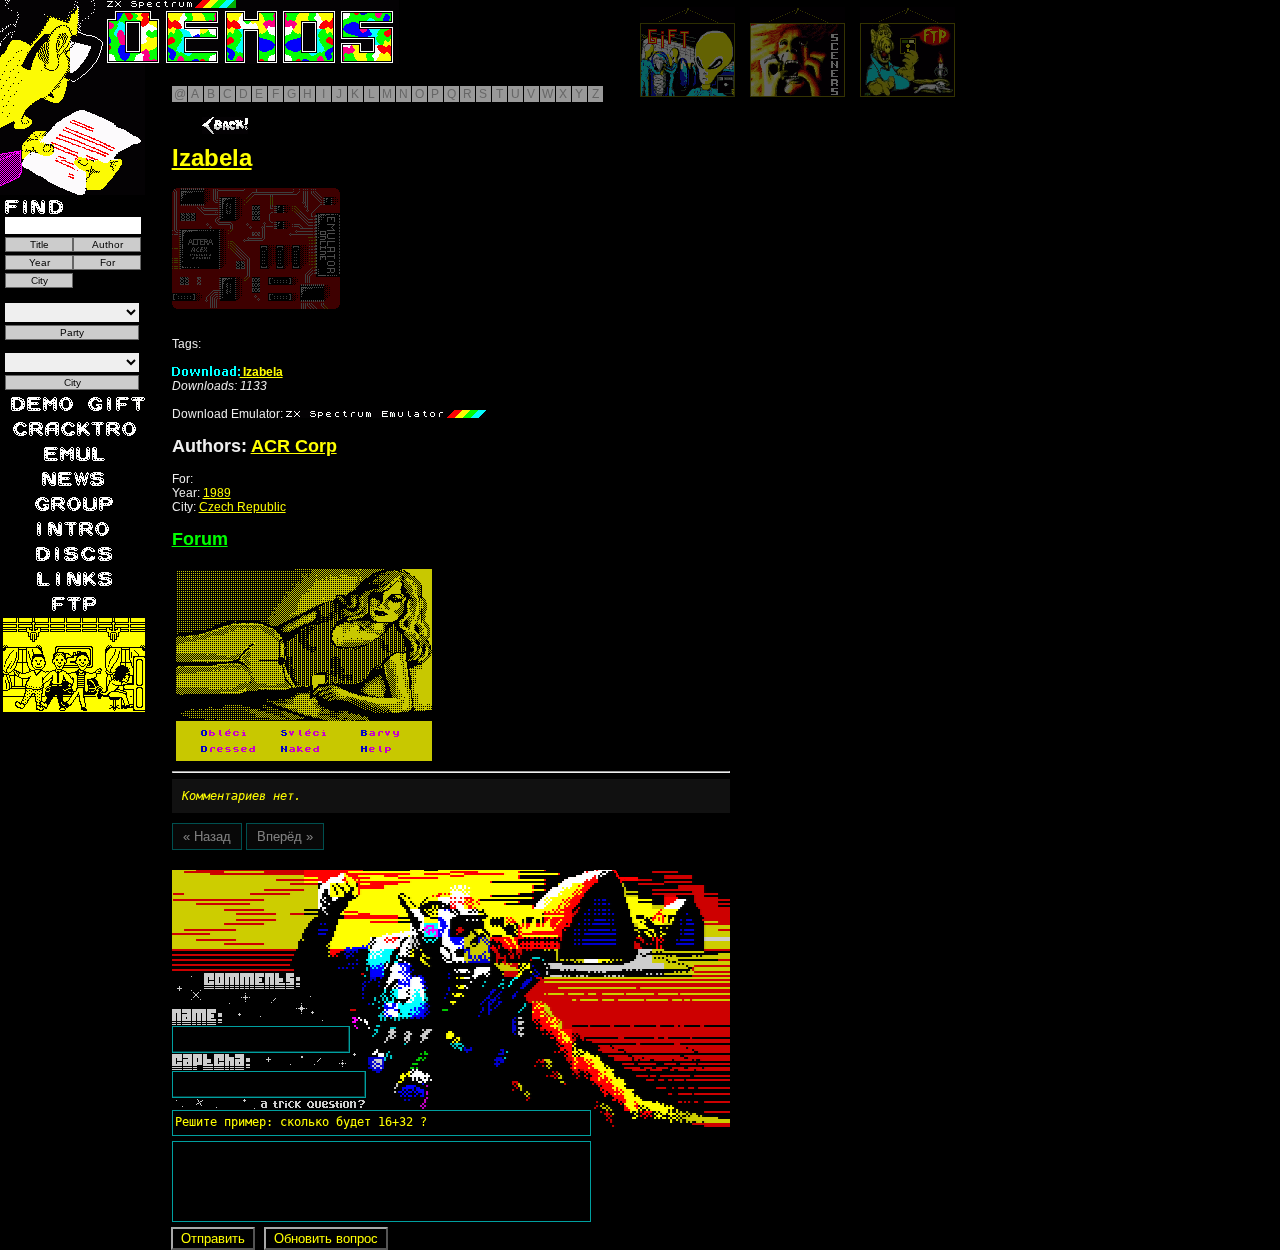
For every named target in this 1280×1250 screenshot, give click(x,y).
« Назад (207, 836)
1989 (217, 493)
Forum (200, 539)
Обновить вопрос (326, 1238)
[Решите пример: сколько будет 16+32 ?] (298, 877)
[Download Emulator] (386, 414)
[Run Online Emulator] (256, 248)
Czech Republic (242, 507)
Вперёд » (285, 836)
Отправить (213, 1238)
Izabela (261, 372)
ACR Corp (294, 446)
